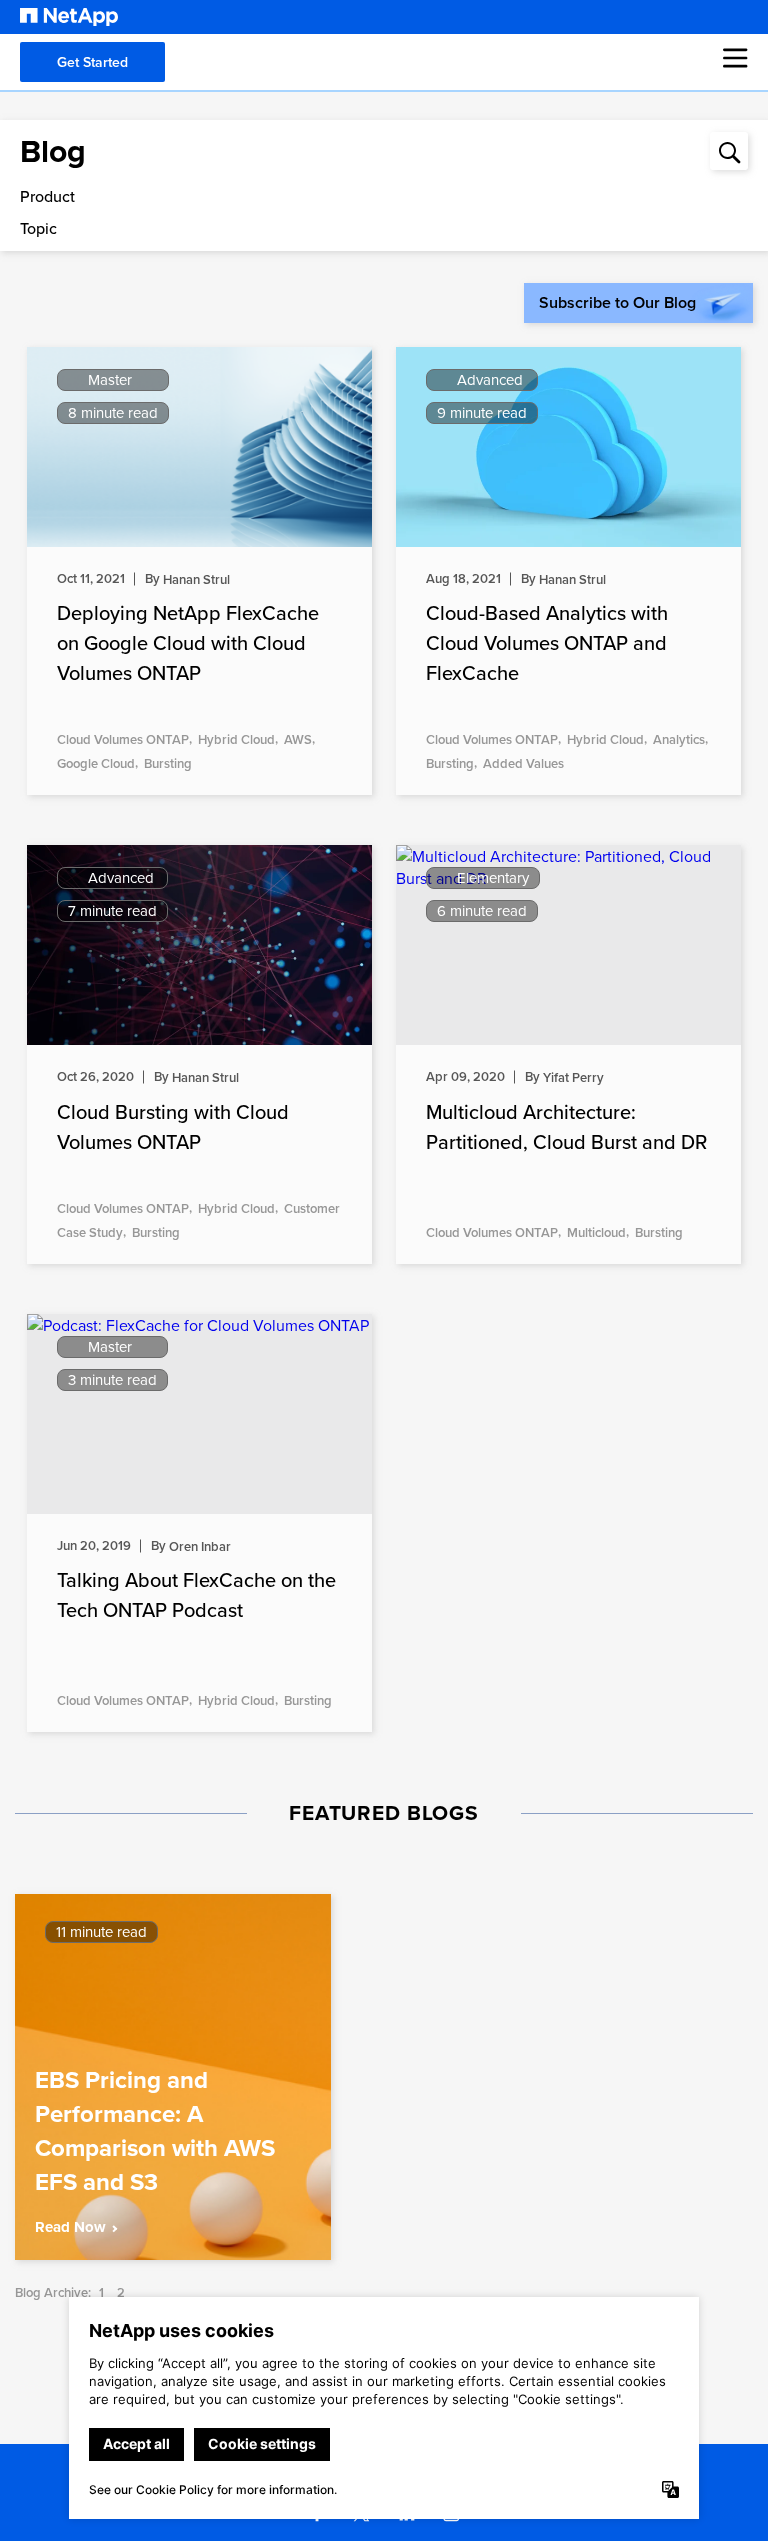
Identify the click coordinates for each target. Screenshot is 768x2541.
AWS (298, 739)
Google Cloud (96, 763)
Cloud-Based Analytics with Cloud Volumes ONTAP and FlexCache (547, 642)
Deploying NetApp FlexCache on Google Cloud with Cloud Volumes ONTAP (188, 642)
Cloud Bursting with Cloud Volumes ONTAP (173, 1126)
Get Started (92, 62)
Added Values (523, 763)
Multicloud (596, 1232)
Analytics (679, 739)
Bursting (168, 763)
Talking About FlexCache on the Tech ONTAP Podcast (196, 1594)
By (187, 578)
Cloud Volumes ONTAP (123, 739)
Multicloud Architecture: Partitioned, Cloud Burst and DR (566, 1126)
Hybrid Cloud (236, 739)
